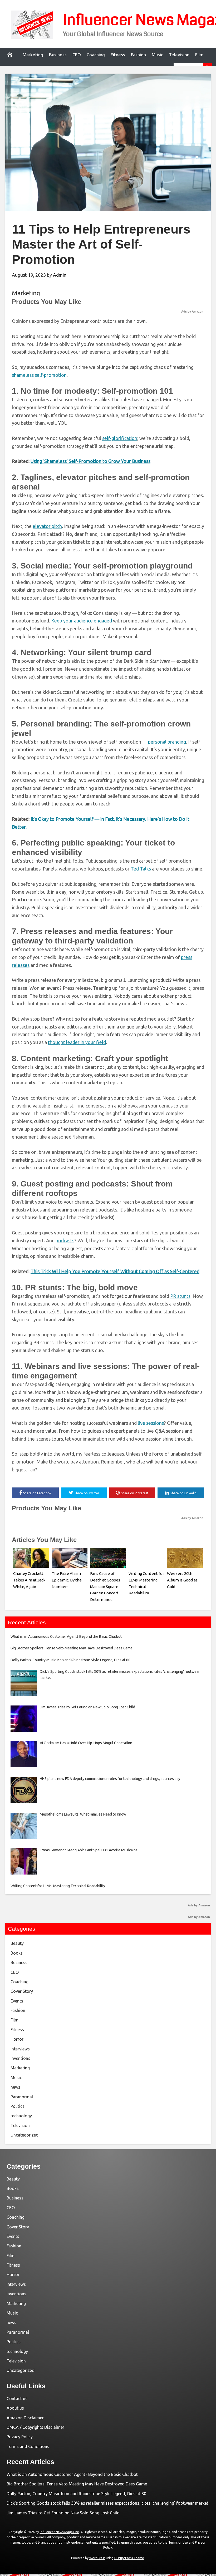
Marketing (33, 55)
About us (15, 2408)
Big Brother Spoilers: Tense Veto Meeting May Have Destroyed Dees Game (77, 2484)
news (15, 2087)
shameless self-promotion (39, 375)
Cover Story (22, 1991)
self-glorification (120, 438)
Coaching (96, 55)
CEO (77, 55)
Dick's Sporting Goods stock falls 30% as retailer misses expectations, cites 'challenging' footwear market (107, 2503)
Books (17, 1953)
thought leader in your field (77, 1042)
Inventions (20, 2058)
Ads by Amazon (192, 312)
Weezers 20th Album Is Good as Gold (182, 1580)
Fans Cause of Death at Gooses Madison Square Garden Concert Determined (105, 1586)
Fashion (138, 55)
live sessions (151, 1423)
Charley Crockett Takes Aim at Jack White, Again (29, 1580)
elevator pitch (47, 526)
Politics (18, 2106)
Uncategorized (24, 2135)
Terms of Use (178, 2542)
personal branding (167, 742)
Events (17, 2001)
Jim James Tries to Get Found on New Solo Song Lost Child (63, 2513)
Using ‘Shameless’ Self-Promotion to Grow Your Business (90, 461)
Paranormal (22, 2097)
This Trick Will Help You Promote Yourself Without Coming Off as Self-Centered (115, 1271)
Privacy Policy (20, 2437)
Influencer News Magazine (59, 2532)
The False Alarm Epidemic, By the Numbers (67, 1580)
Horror (17, 2039)
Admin (60, 275)
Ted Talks (141, 869)
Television (179, 55)
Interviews (20, 2049)
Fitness (118, 55)
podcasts (65, 1240)
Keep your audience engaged (82, 621)
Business (58, 55)
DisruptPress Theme (129, 2558)
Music (157, 55)
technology (21, 2116)
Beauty (17, 1943)
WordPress (97, 2558)
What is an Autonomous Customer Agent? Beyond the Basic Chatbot (72, 2474)
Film (199, 55)
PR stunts (180, 1296)
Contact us (17, 2399)
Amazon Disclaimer (25, 2418)
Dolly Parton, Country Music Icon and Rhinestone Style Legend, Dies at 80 (76, 2494)
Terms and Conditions (28, 2446)
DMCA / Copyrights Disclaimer (35, 2427)
